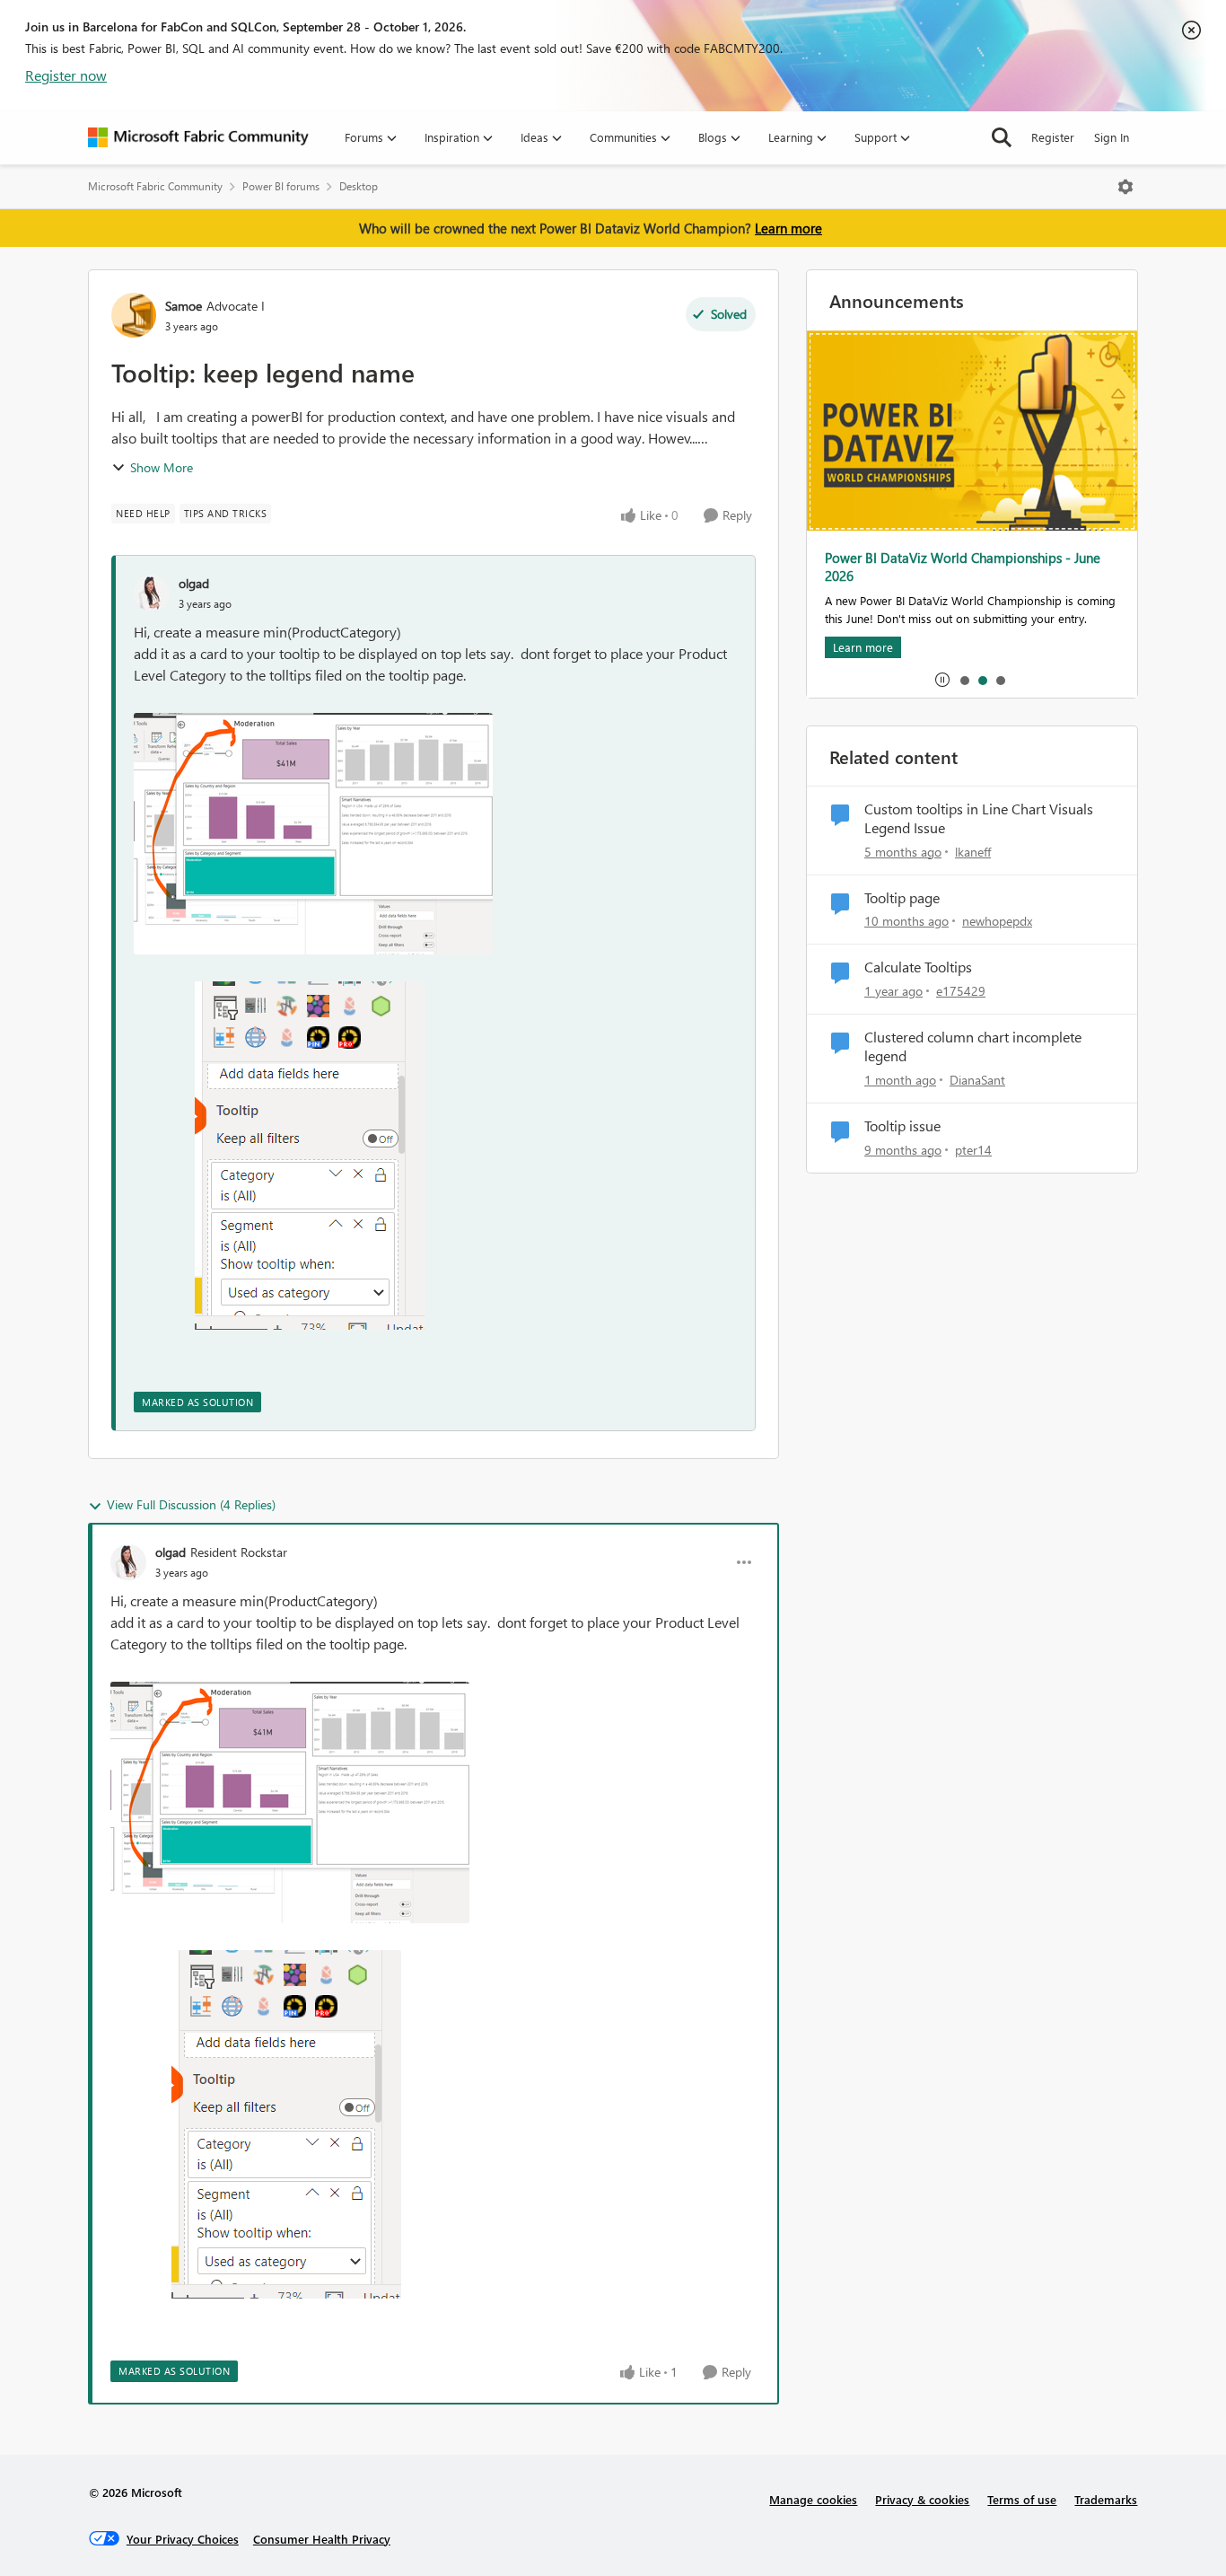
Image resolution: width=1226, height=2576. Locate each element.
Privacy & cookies (922, 2499)
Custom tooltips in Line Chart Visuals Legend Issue (979, 818)
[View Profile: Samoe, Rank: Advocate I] (134, 315)
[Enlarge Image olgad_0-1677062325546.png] (313, 834)
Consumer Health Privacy (322, 2539)
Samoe (184, 306)
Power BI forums (281, 186)
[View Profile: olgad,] (152, 593)
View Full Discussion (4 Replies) (191, 1504)
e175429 (961, 991)
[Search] (1002, 137)
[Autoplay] (942, 680)
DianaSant (977, 1080)
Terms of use (1022, 2499)
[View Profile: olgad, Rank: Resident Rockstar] (128, 1562)
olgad (194, 583)
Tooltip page (902, 898)
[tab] (964, 680)
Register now (66, 75)
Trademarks (1106, 2499)
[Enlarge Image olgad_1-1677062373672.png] (279, 1156)
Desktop (359, 186)
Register (1053, 137)
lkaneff (973, 852)
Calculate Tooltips (918, 967)
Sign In (1112, 137)
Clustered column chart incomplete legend (973, 1046)
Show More (162, 467)
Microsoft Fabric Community (155, 186)
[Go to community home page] (198, 137)
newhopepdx (997, 921)
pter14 (973, 1150)
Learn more (788, 228)
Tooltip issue (902, 1126)
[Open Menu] (1125, 187)
